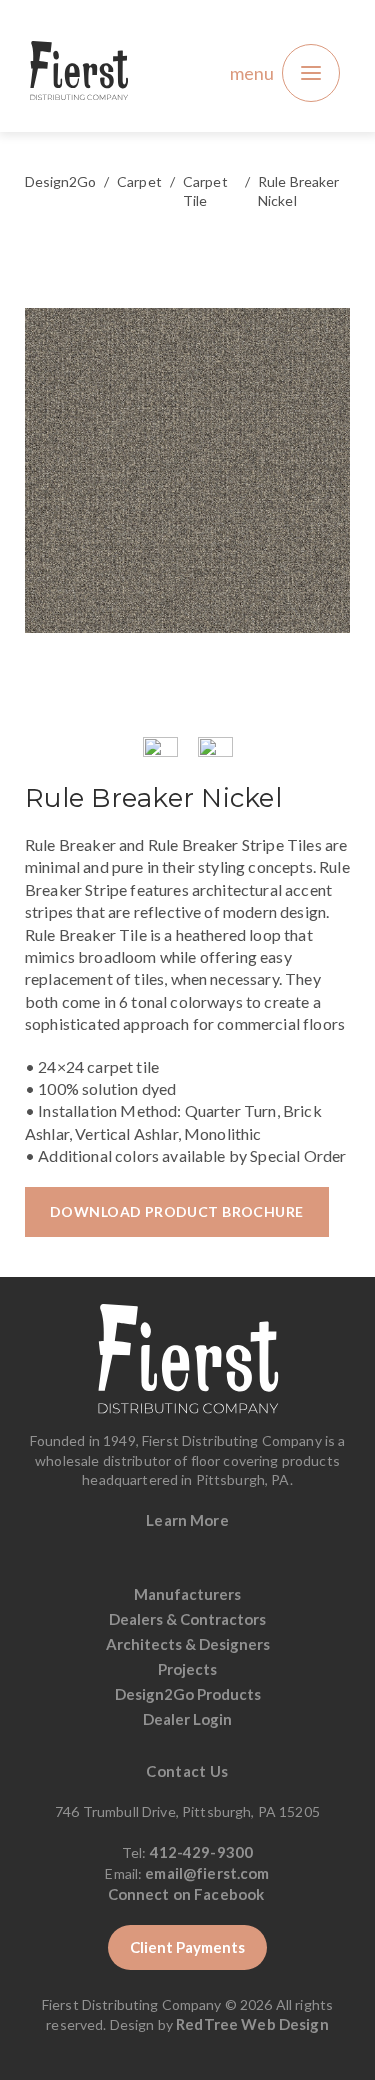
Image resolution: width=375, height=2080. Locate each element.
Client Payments (187, 1947)
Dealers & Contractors (187, 1619)
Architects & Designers (188, 1644)
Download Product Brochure (177, 1211)
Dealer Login (187, 1719)
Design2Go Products (188, 1694)
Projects (187, 1669)
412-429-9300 (202, 1852)
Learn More (187, 1520)
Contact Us (187, 1771)
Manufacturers (187, 1594)
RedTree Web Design (252, 2024)
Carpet (139, 181)
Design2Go (60, 181)
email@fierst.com (207, 1873)
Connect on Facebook (188, 1894)
